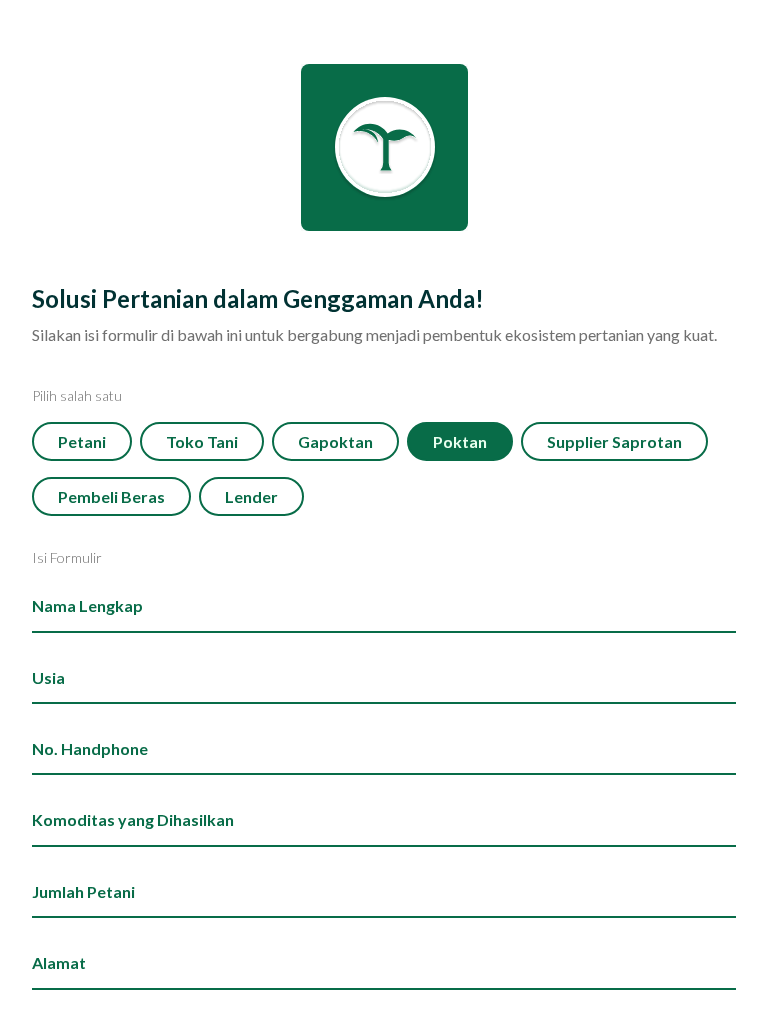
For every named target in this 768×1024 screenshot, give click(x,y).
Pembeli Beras (111, 496)
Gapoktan (335, 441)
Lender (251, 496)
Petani (82, 441)
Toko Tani (202, 441)
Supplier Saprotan (614, 441)
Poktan (460, 441)
